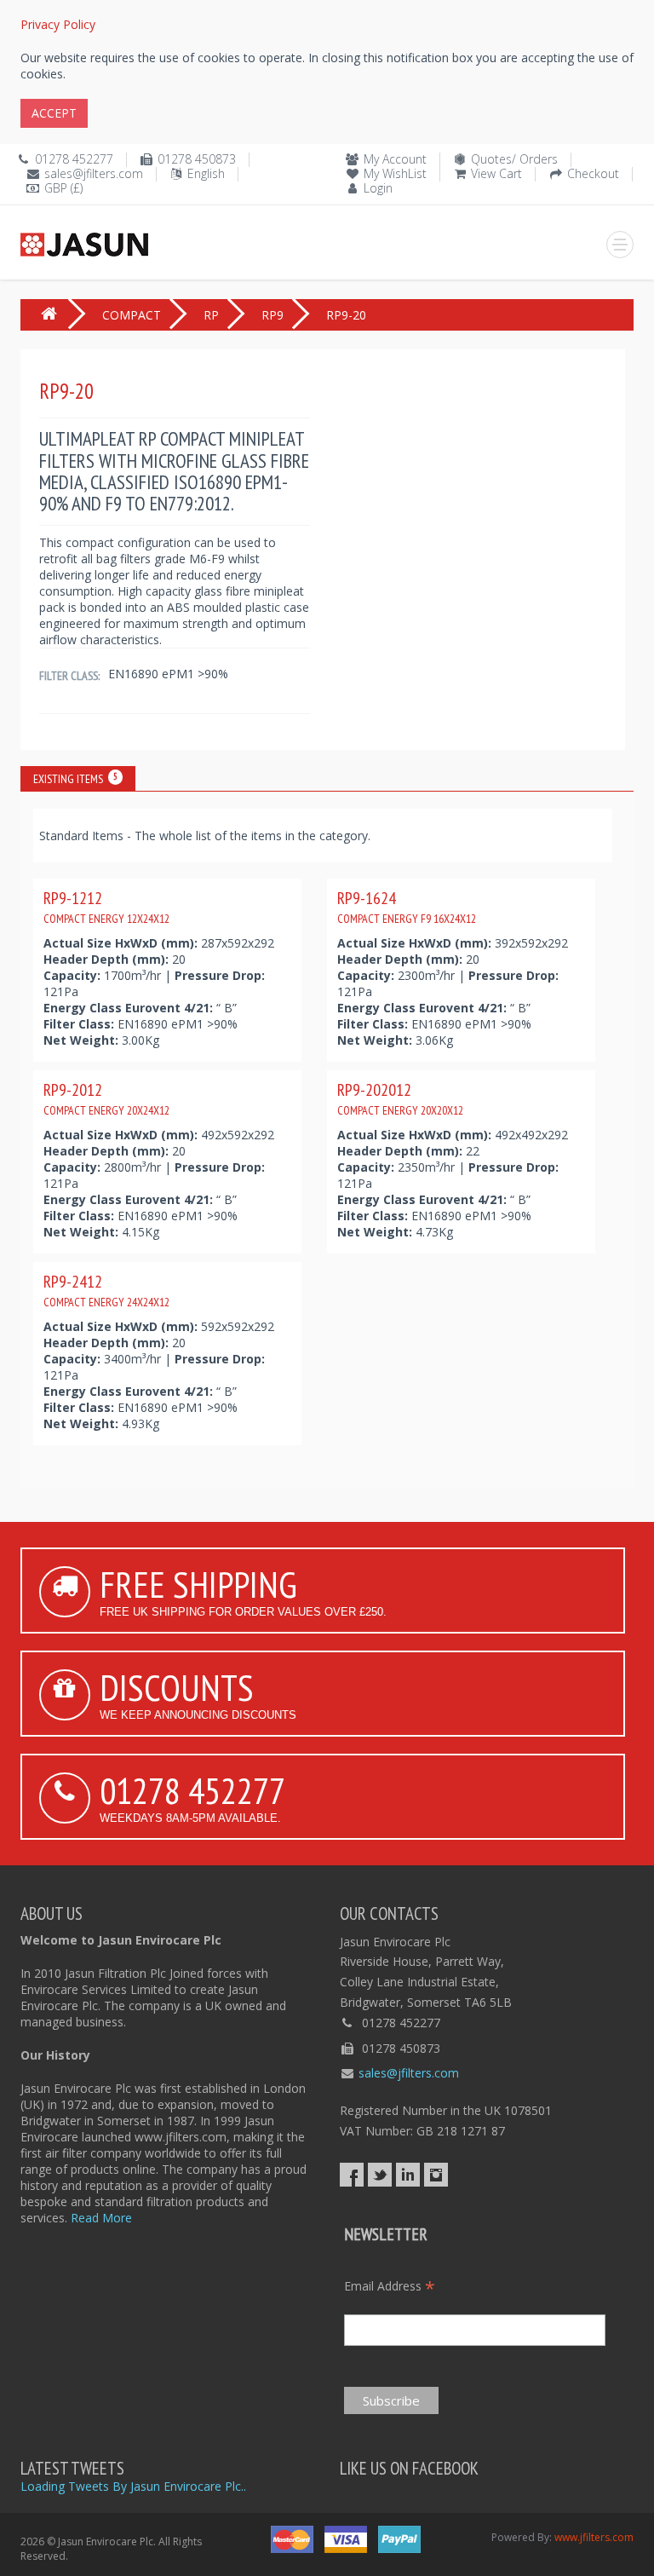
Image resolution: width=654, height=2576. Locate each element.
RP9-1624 (407, 907)
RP (211, 315)
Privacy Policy (58, 24)
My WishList (395, 173)
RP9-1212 (106, 907)
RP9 (272, 315)
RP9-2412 (106, 1290)
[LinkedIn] (408, 2175)
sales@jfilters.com (94, 173)
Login (378, 188)
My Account (395, 159)
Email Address (390, 2286)
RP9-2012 (106, 1098)
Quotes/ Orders (514, 159)
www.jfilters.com (594, 2537)
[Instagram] (436, 2175)
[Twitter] (380, 2175)
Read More (101, 2218)
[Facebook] (352, 2175)
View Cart (496, 173)
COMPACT (132, 315)
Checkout (593, 173)
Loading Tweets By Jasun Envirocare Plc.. (133, 2486)
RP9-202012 (400, 1098)
